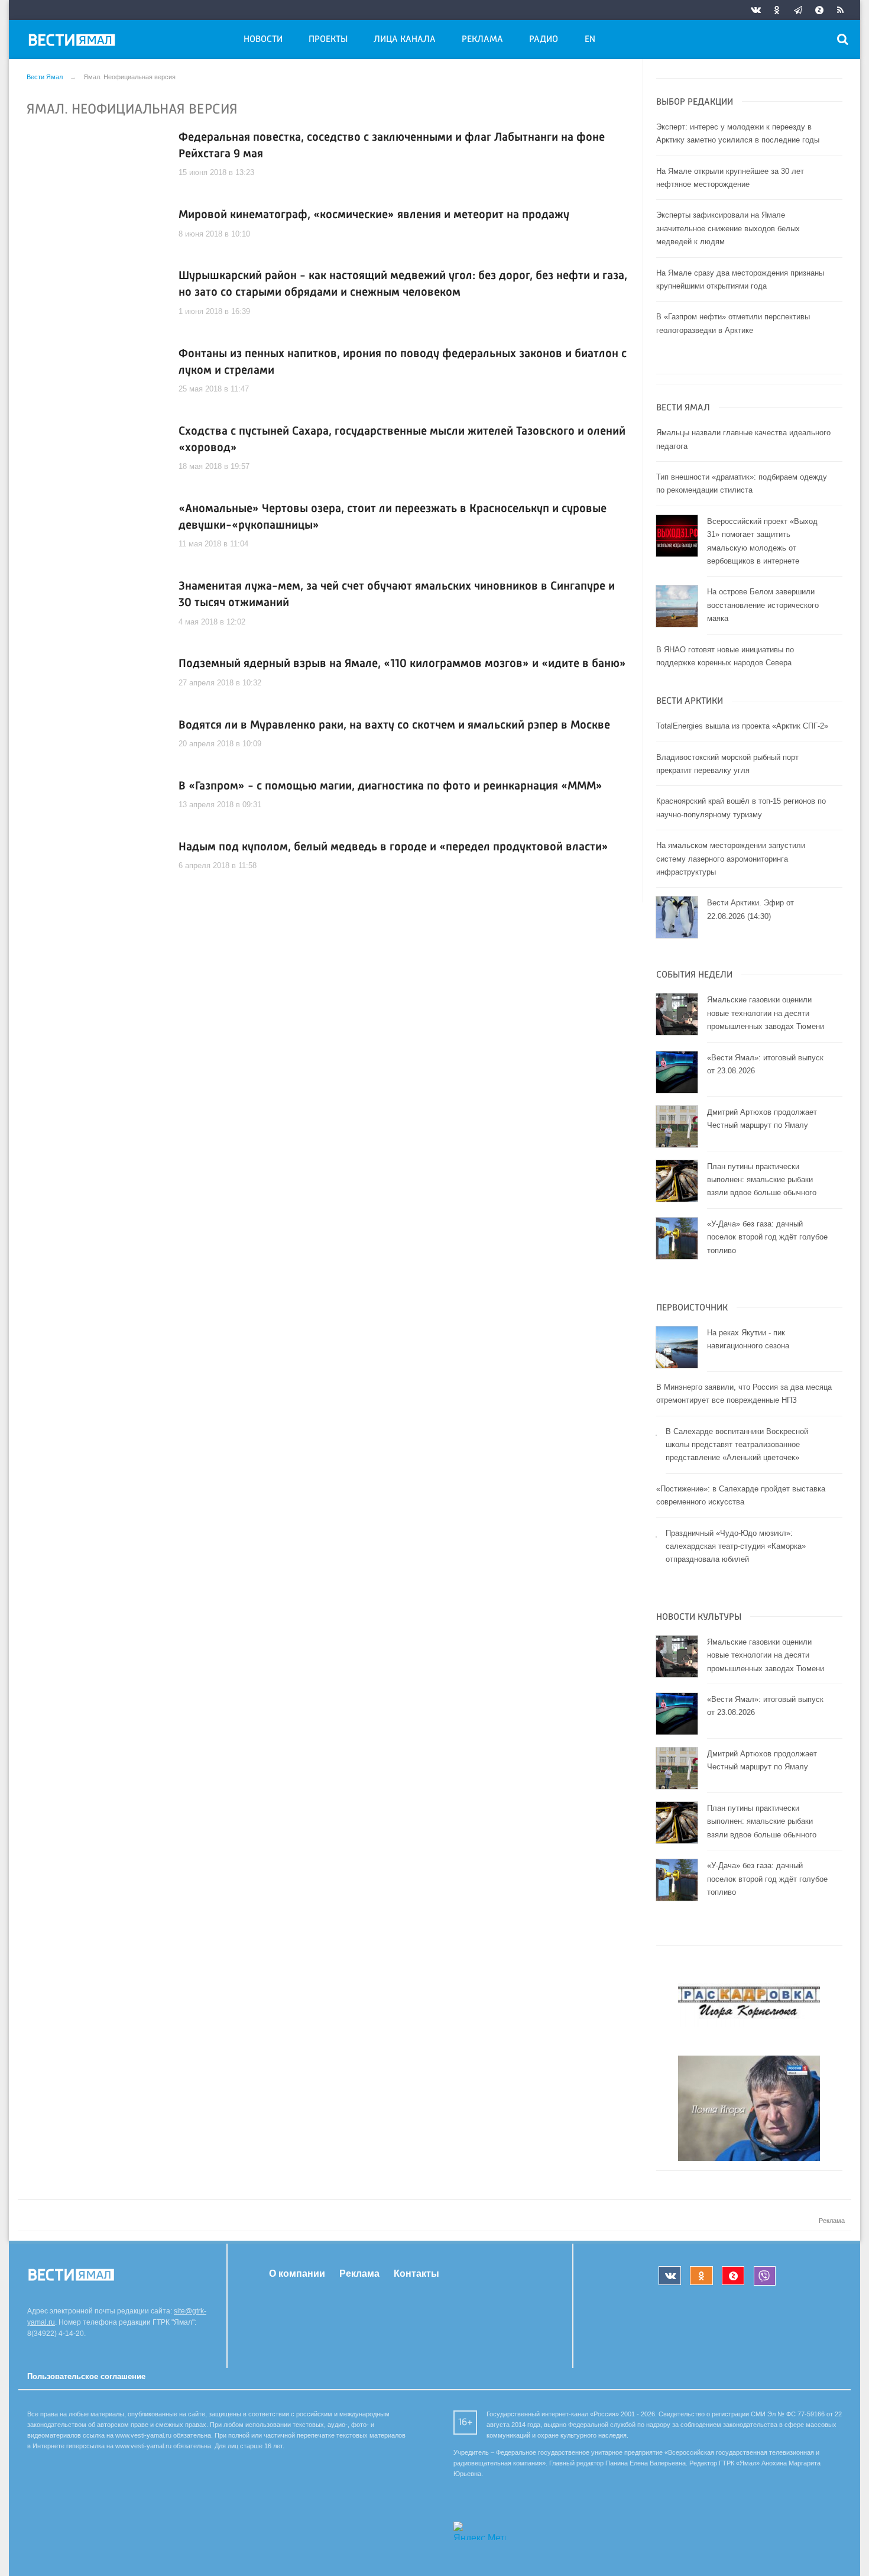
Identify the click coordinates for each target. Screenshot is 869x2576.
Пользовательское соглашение (86, 2376)
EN (590, 40)
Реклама (482, 40)
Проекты (328, 40)
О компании (297, 2274)
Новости (263, 40)
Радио (544, 40)
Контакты (416, 2274)
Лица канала (405, 40)
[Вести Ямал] (74, 42)
